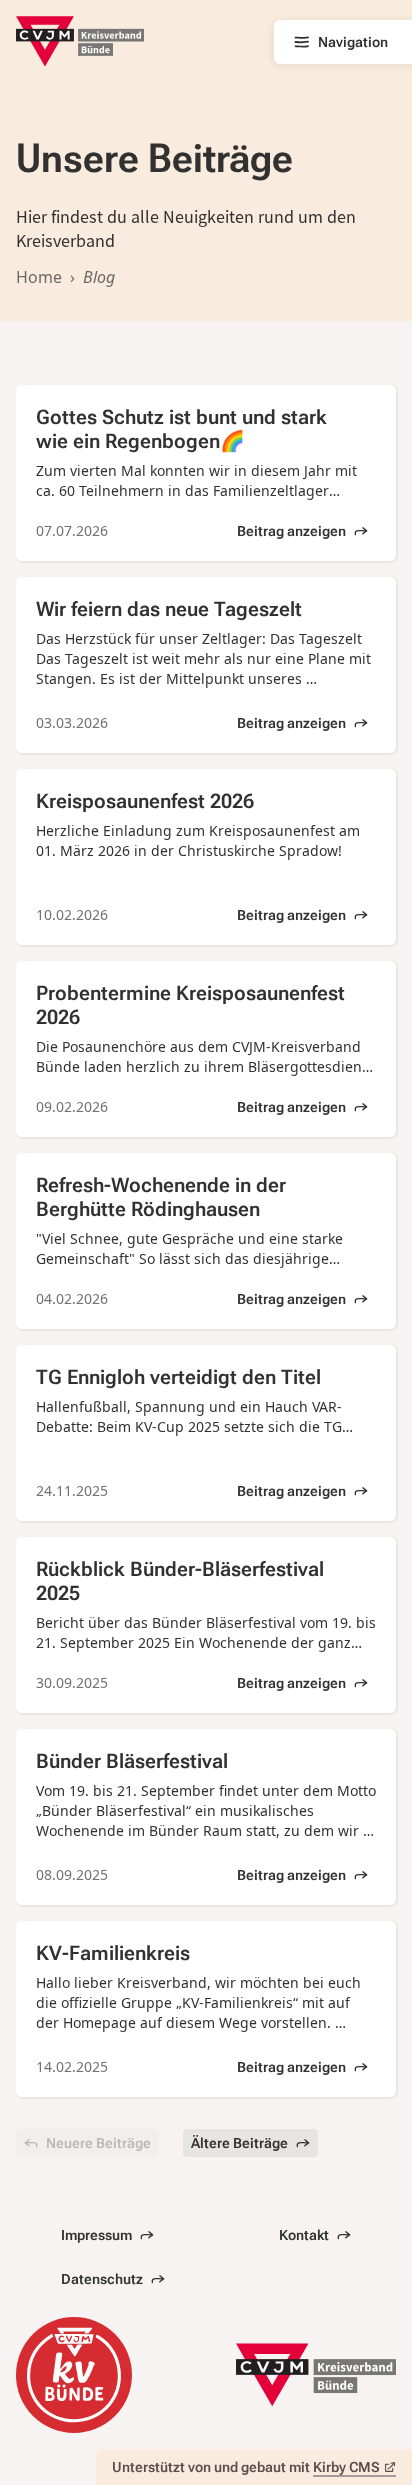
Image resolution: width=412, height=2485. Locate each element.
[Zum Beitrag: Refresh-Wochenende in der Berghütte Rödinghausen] (206, 1241)
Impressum (96, 2235)
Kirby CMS (346, 2467)
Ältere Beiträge (239, 2143)
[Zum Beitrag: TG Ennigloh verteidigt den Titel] (206, 1433)
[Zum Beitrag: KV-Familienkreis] (206, 2009)
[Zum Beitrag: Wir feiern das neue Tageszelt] (206, 665)
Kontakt (304, 2235)
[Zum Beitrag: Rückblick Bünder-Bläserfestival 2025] (206, 1625)
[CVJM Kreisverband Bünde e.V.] (80, 41)
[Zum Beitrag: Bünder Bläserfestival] (206, 1817)
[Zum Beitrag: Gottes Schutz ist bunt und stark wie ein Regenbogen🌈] (206, 473)
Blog (99, 277)
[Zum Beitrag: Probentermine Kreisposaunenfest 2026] (206, 1049)
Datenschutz (102, 2279)
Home (39, 277)
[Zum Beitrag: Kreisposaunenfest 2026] (206, 857)
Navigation (353, 42)
